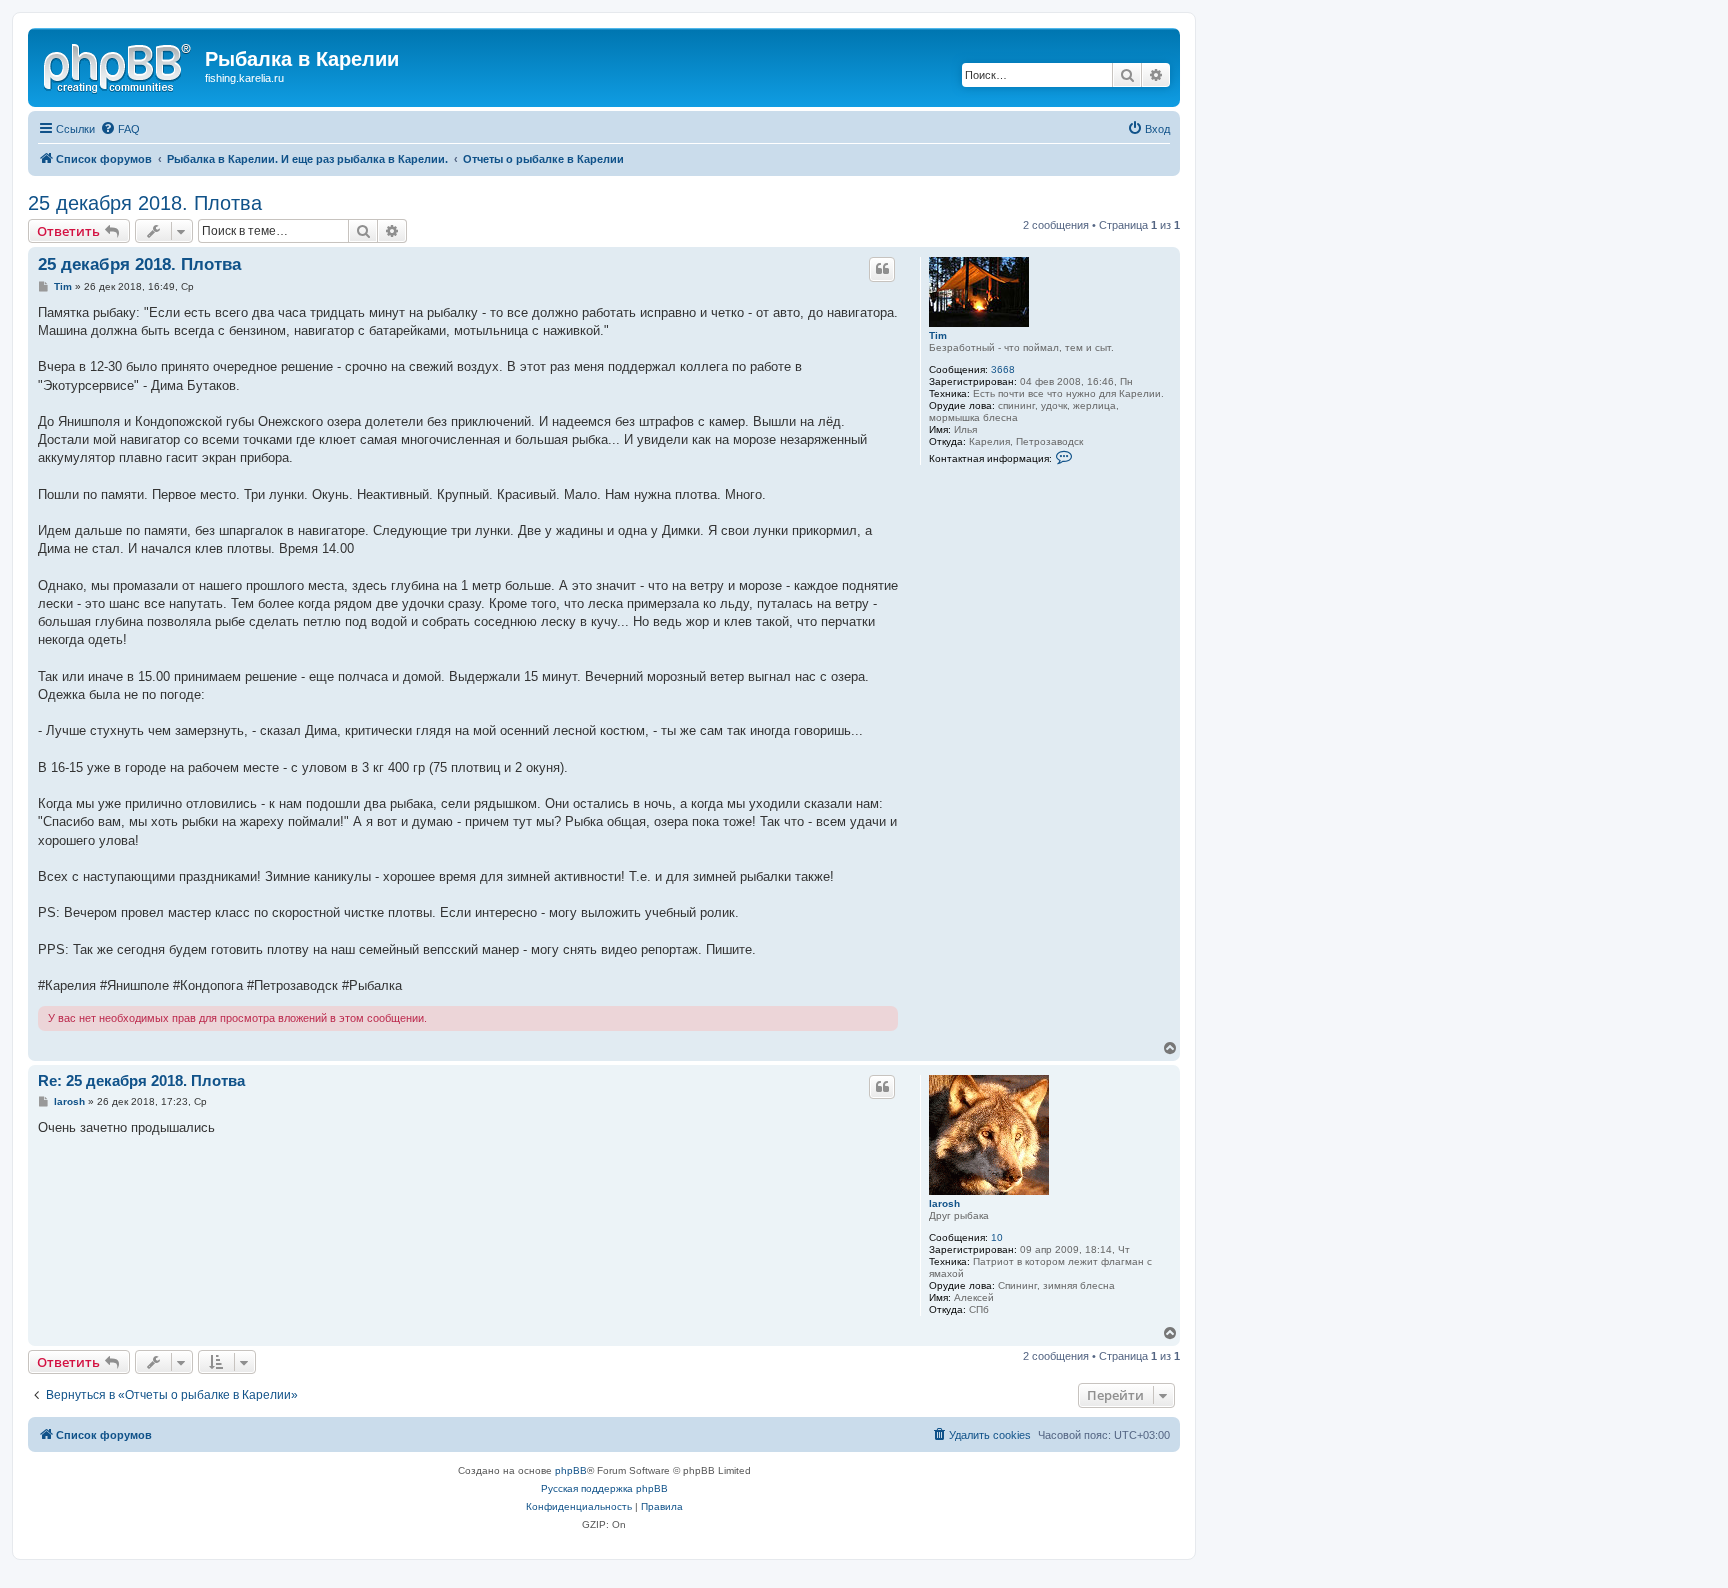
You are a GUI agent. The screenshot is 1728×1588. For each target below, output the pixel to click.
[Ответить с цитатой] (882, 269)
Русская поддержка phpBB (604, 1488)
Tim (938, 335)
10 (997, 1237)
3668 (1003, 369)
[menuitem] (120, 129)
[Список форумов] (119, 65)
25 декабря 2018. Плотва (145, 203)
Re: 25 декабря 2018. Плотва (141, 1080)
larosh (944, 1203)
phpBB (571, 1470)
